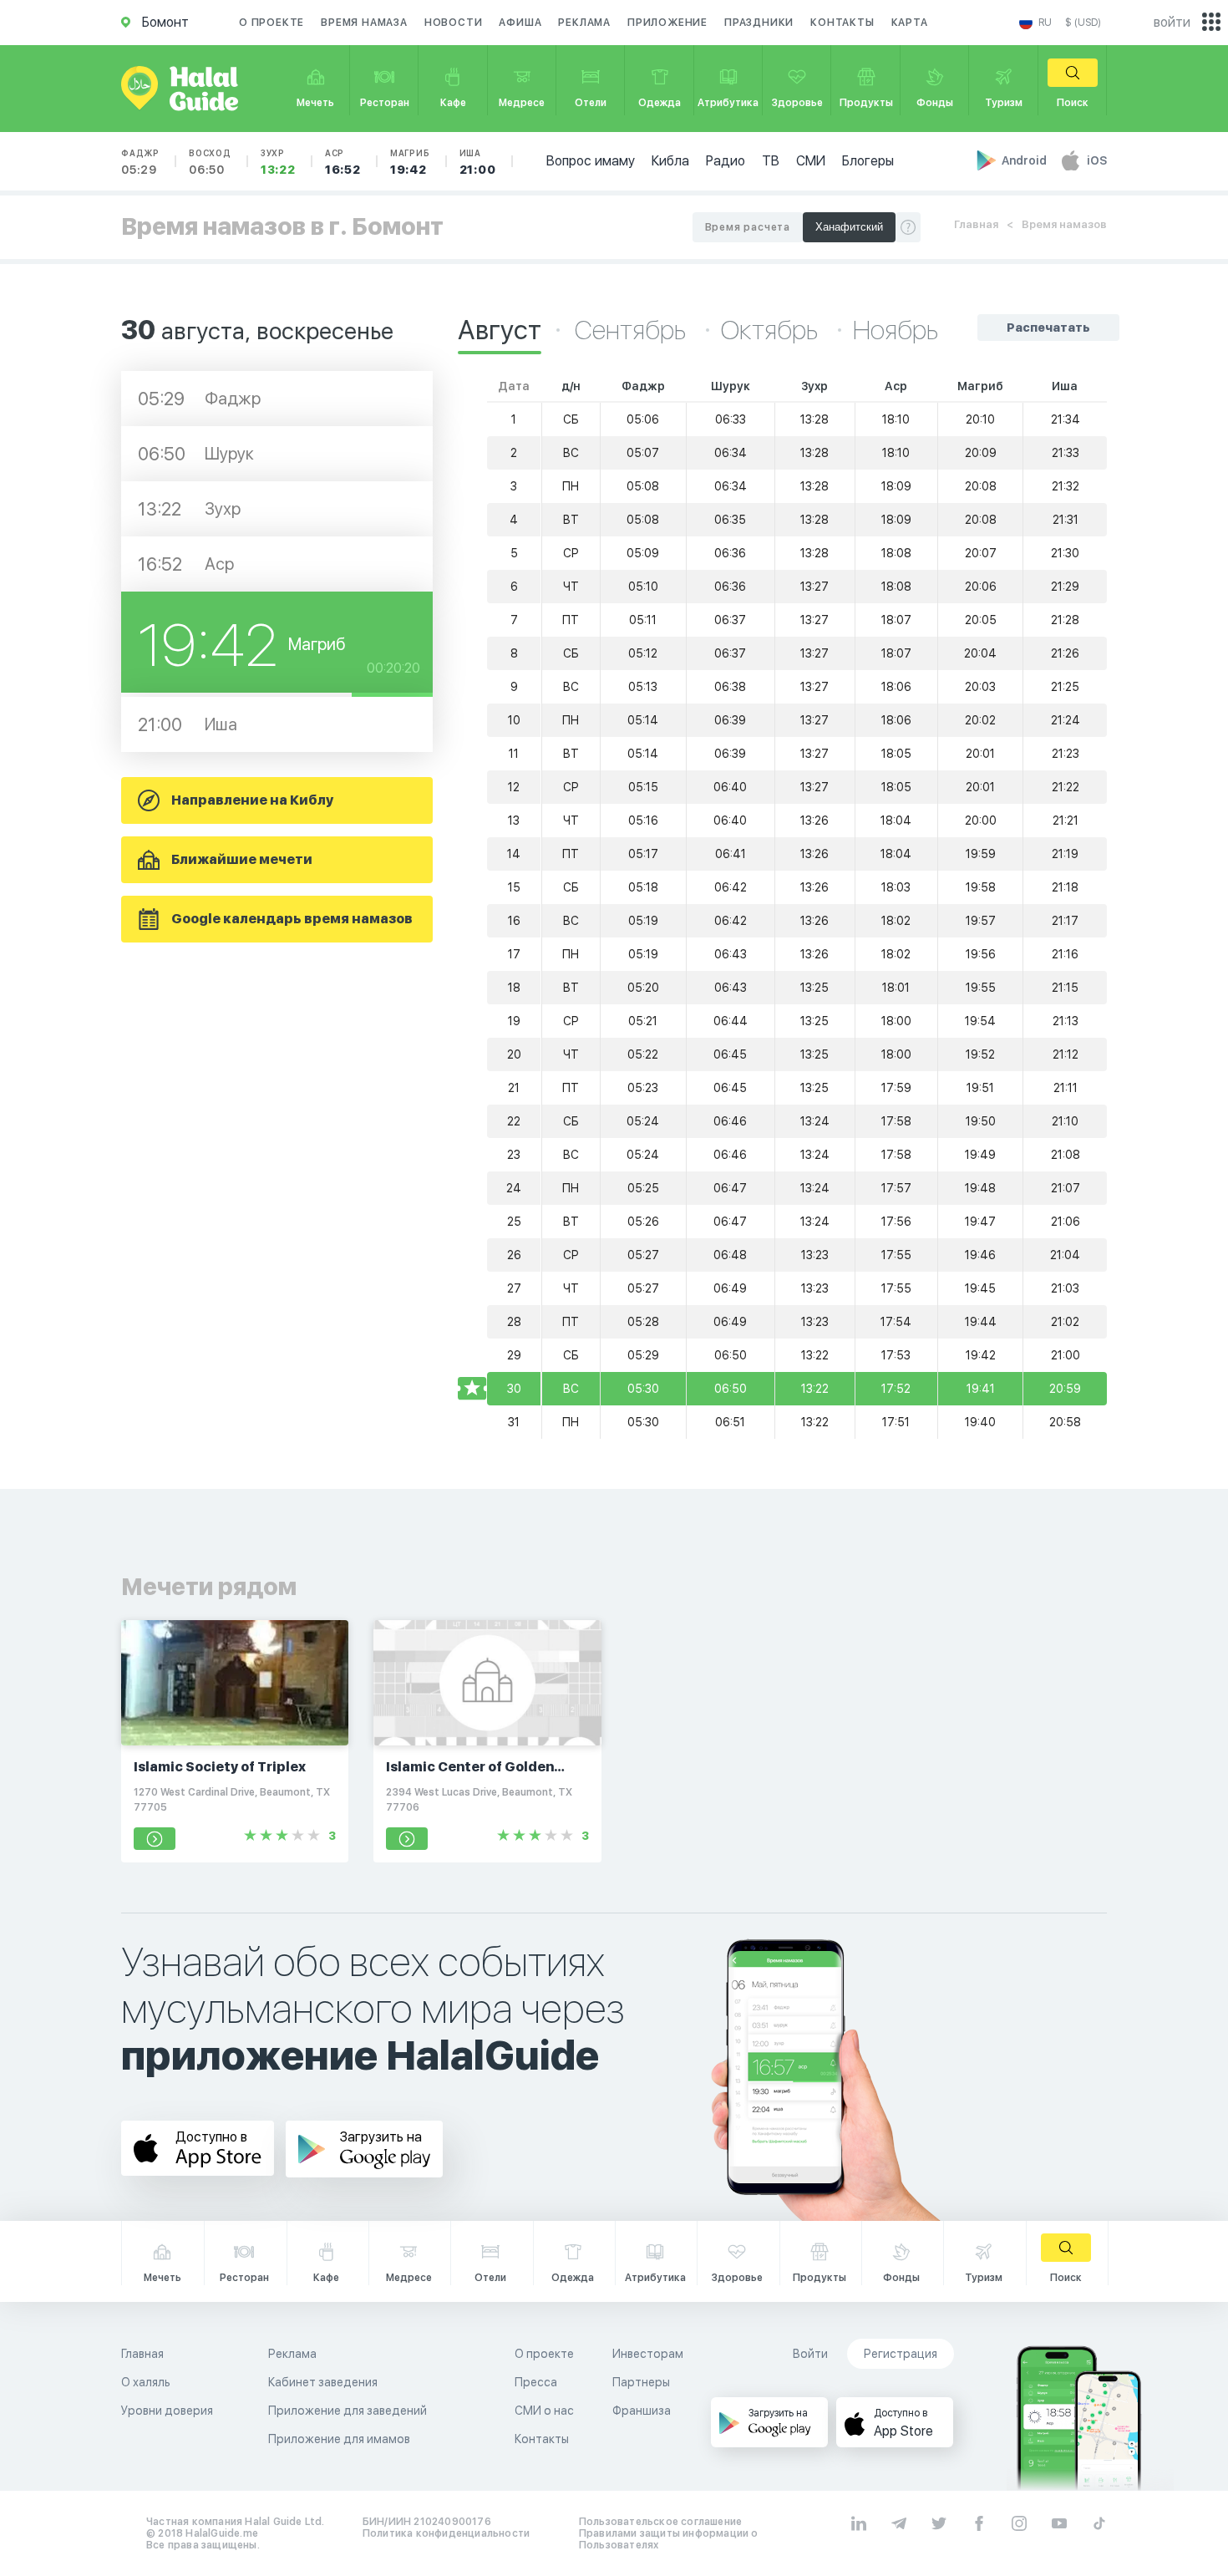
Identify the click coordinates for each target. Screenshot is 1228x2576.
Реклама (584, 23)
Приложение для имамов (339, 2439)
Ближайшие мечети (242, 859)
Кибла (670, 161)
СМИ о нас (544, 2411)
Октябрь (772, 330)
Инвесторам (648, 2354)
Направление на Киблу (252, 800)
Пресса (536, 2382)
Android (1025, 160)
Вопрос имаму (591, 161)
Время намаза (364, 23)
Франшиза (642, 2411)
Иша (478, 162)
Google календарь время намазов (292, 919)
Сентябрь (633, 330)
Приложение (667, 23)
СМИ (811, 161)
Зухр (278, 162)
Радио (726, 161)
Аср (343, 162)
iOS (1097, 160)
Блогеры (868, 161)
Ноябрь (896, 330)
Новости (454, 23)
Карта (910, 23)
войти (1172, 22)
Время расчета (748, 227)
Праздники (759, 23)
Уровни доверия (167, 2411)
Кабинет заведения (323, 2382)
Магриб (410, 162)
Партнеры (641, 2382)
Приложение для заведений (348, 2411)
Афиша (520, 23)
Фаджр (140, 162)
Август (500, 330)
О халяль (146, 2382)
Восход (210, 162)
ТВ (771, 161)
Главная (976, 224)
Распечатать (1048, 328)
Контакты (842, 23)
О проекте (271, 23)
